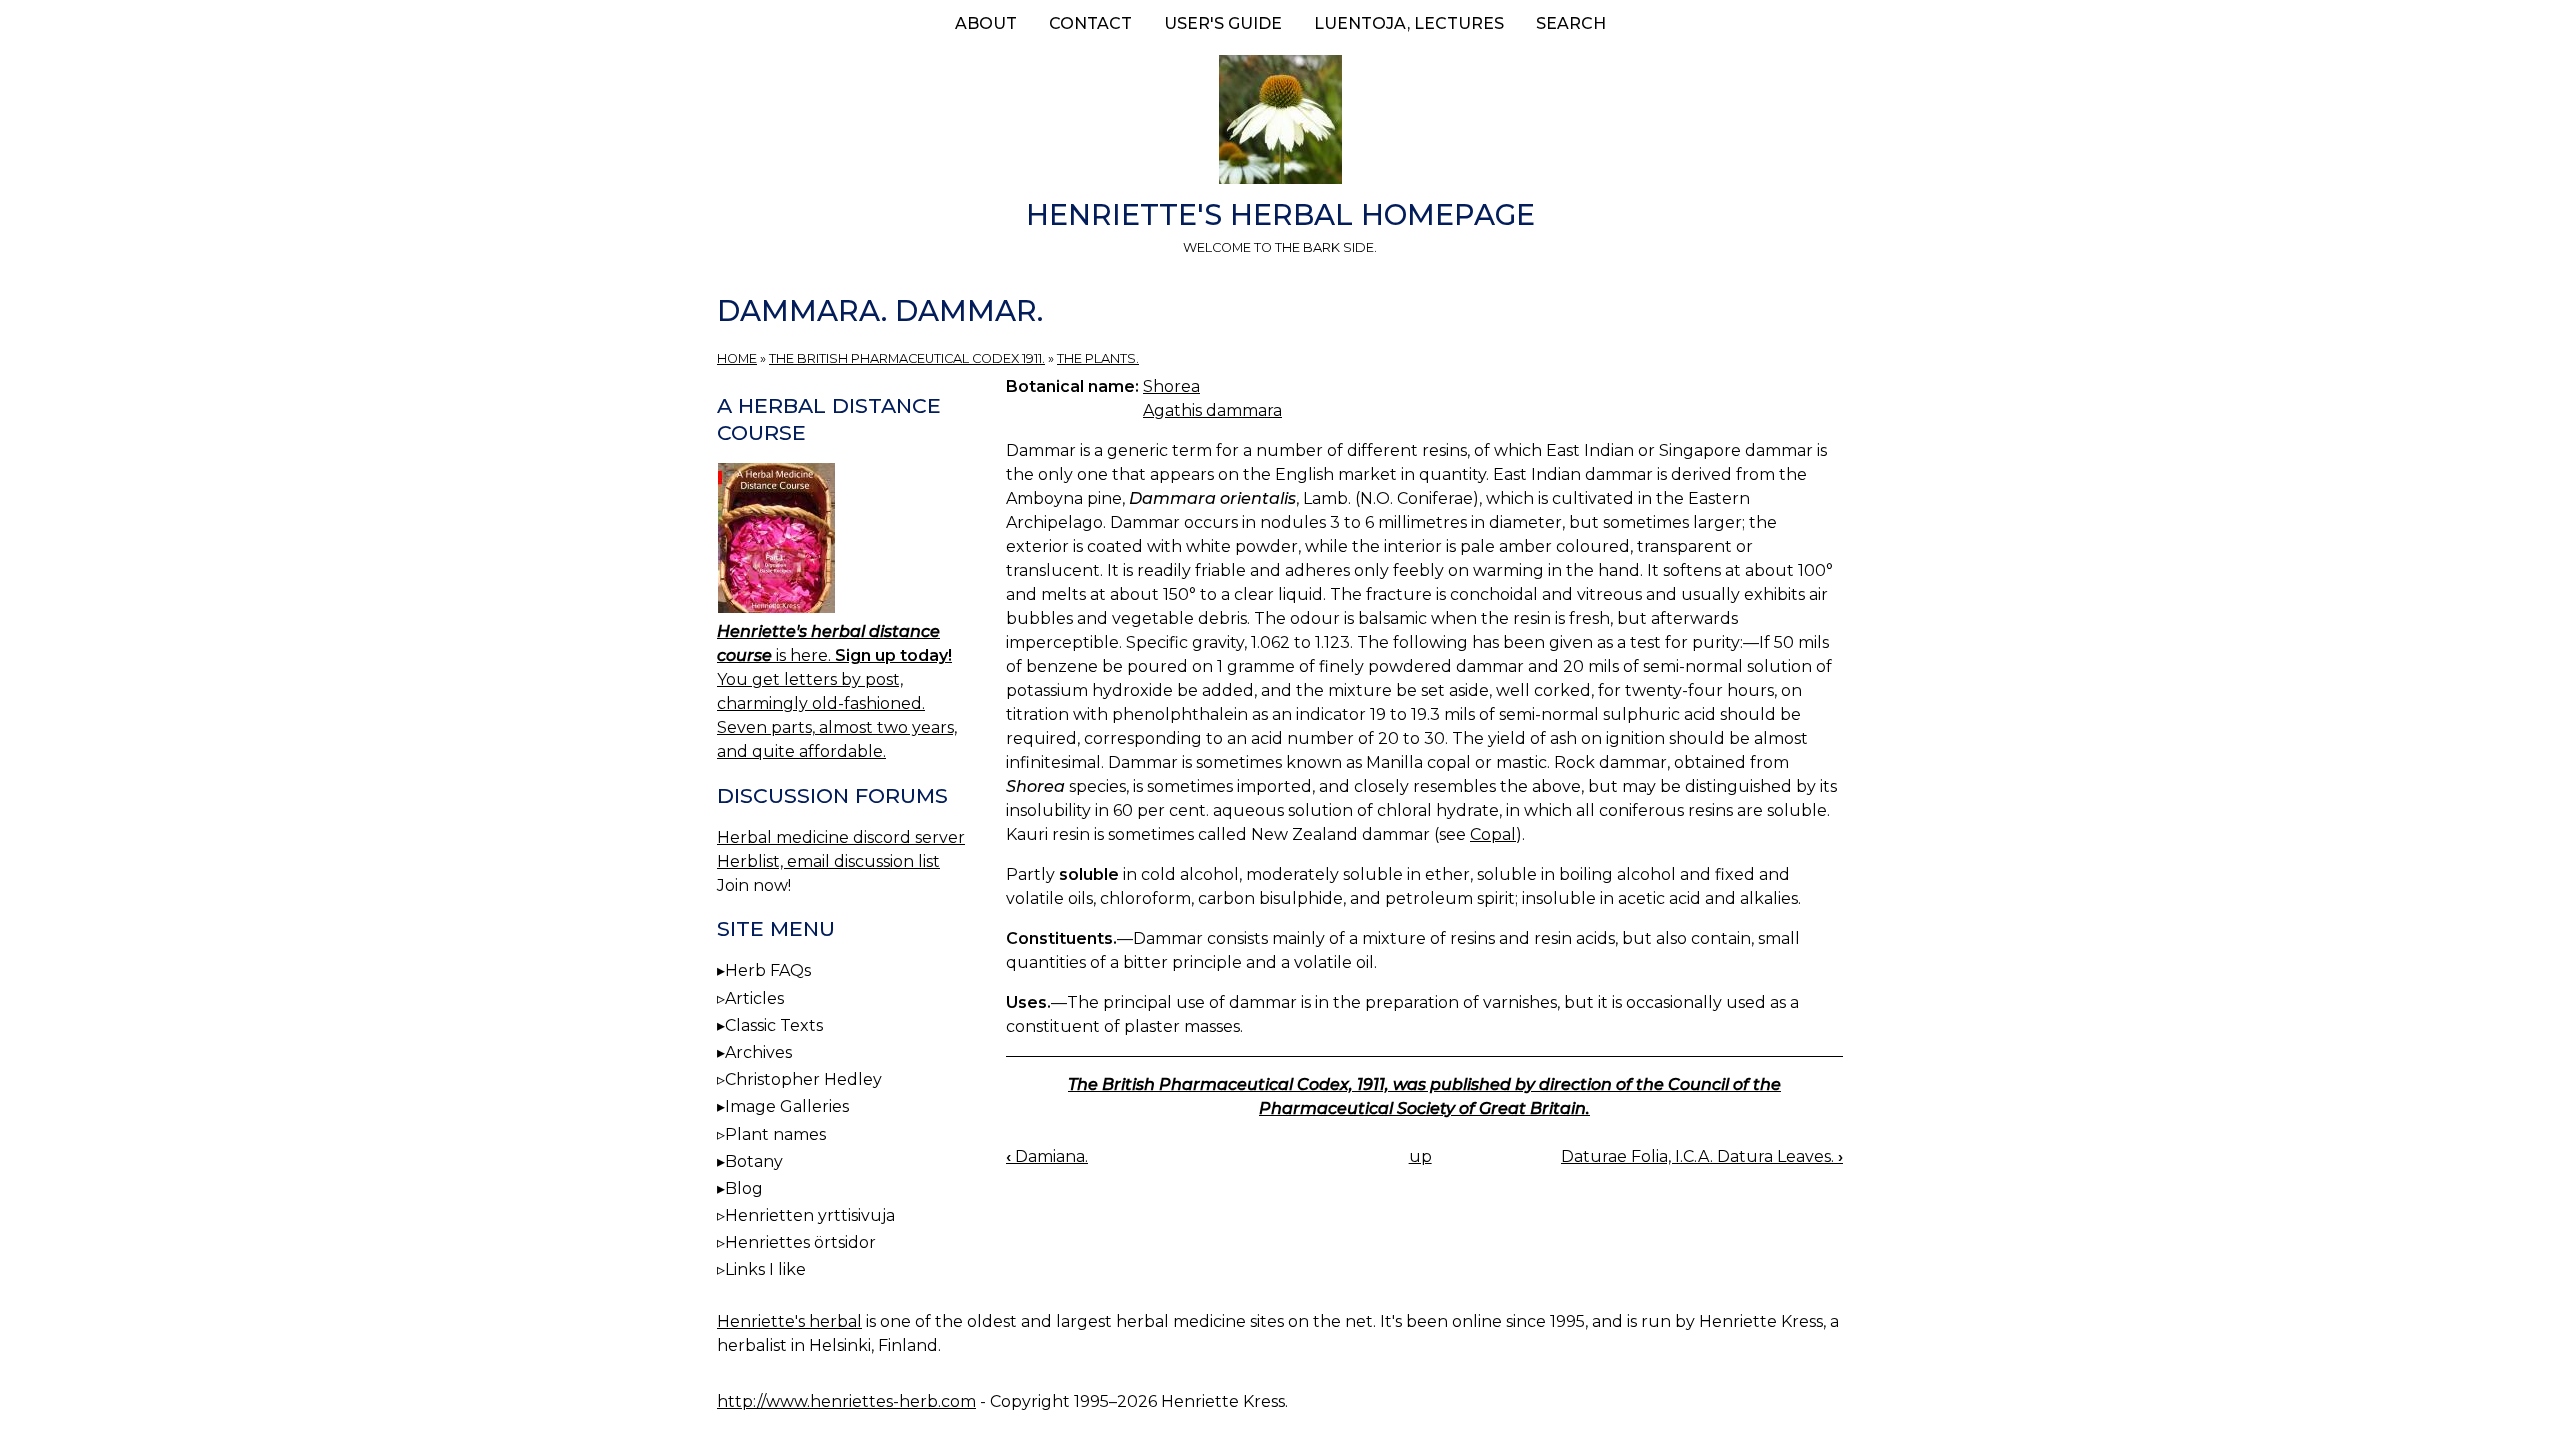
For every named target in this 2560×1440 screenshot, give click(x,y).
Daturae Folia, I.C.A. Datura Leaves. (1702, 1156)
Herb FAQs (768, 970)
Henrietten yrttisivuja (810, 1215)
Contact (1090, 23)
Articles (754, 998)
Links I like (765, 1269)
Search (1571, 23)
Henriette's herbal (789, 1321)
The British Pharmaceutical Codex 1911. (907, 358)
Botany (754, 1161)
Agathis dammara (1212, 410)
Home (737, 358)
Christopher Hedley (803, 1079)
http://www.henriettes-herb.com (846, 1401)
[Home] (1280, 123)
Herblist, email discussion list (828, 861)
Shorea (1171, 386)
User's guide (1223, 23)
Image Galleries (787, 1106)
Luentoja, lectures (1409, 23)
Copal (1493, 834)
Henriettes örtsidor (800, 1242)
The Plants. (1098, 358)
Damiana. (1047, 1156)
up (1420, 1156)
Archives (758, 1052)
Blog (744, 1188)
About (986, 23)
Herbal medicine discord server (841, 837)
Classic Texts (774, 1025)
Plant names (775, 1134)
